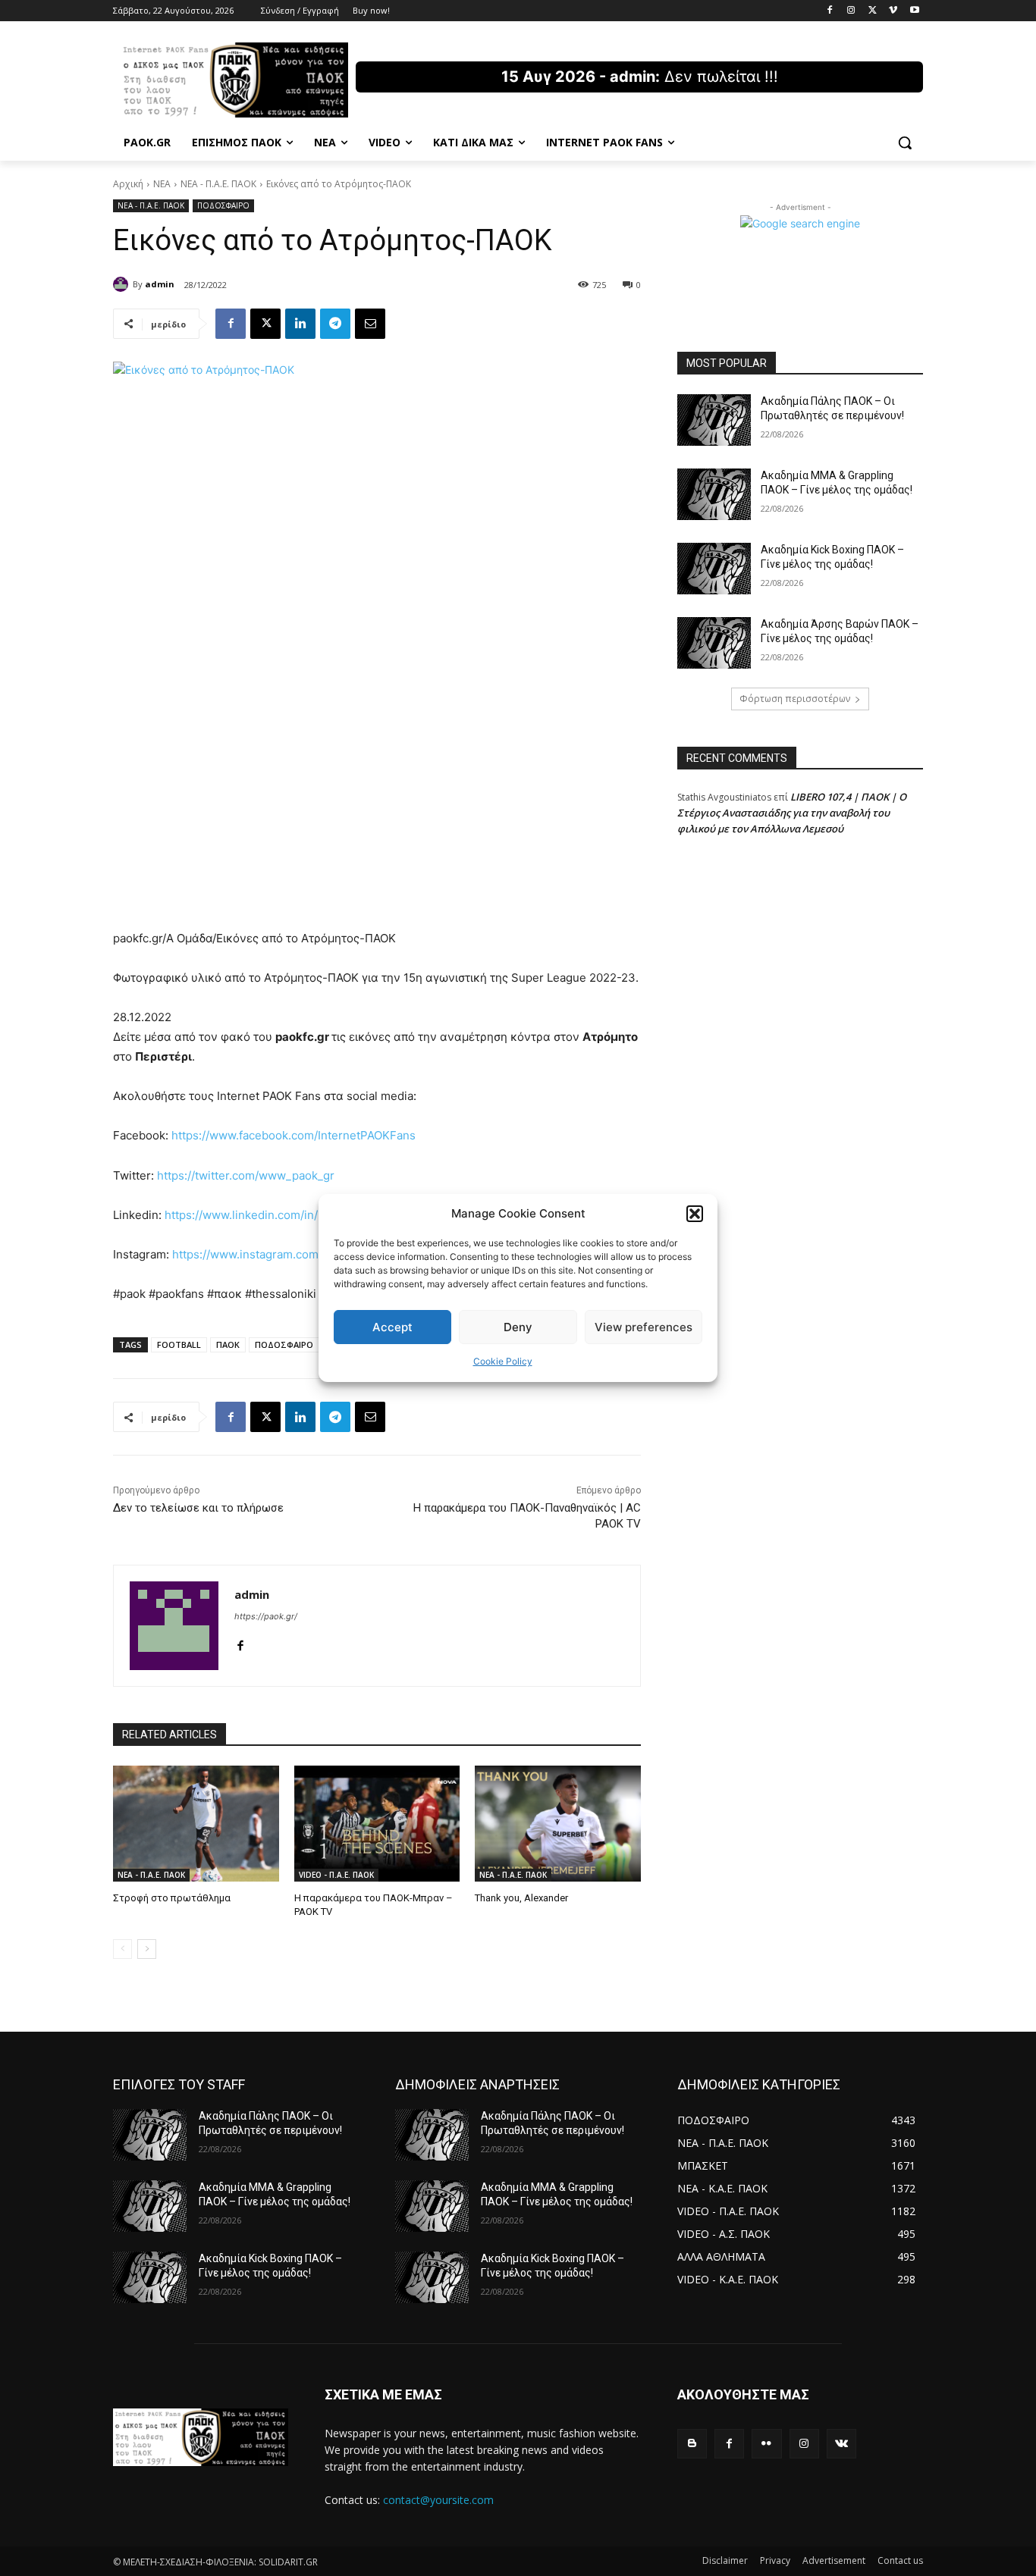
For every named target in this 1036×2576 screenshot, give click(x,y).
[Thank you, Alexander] (558, 1824)
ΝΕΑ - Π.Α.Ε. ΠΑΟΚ (218, 184)
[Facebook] (830, 11)
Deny (518, 1327)
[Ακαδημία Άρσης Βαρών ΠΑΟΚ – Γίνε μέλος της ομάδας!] (714, 643)
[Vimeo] (893, 11)
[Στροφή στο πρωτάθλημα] (196, 1824)
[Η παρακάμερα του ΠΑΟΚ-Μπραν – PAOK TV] (377, 1824)
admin (160, 284)
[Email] (370, 324)
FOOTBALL (179, 1344)
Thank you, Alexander (521, 1898)
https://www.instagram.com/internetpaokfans (293, 1254)
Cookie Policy (503, 1361)
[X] (873, 11)
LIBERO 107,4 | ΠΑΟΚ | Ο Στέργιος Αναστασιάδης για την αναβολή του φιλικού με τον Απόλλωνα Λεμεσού (792, 813)
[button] (695, 1214)
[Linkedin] (300, 324)
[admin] (123, 284)
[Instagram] (851, 11)
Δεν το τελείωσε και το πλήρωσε (198, 1508)
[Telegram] (335, 324)
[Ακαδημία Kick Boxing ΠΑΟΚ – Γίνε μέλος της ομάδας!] (714, 569)
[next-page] (147, 1949)
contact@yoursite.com (438, 2500)
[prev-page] (122, 1949)
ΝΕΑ (162, 184)
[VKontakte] (841, 2444)
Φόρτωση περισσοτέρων (795, 699)
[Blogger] (692, 2444)
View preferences (644, 1327)
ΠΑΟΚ (228, 1344)
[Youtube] (914, 11)
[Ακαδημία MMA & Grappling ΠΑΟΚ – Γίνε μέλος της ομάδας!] (714, 494)
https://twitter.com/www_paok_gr (246, 1175)
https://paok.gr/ (266, 1616)
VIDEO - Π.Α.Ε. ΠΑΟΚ (336, 1875)
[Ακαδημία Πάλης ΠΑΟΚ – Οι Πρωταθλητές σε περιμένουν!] (714, 420)
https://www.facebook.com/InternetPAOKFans (294, 1135)
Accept (392, 1327)
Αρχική (128, 184)
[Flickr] (766, 2444)
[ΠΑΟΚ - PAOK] (234, 80)
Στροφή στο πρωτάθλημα (172, 1898)
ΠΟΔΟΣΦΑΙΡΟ (223, 205)
